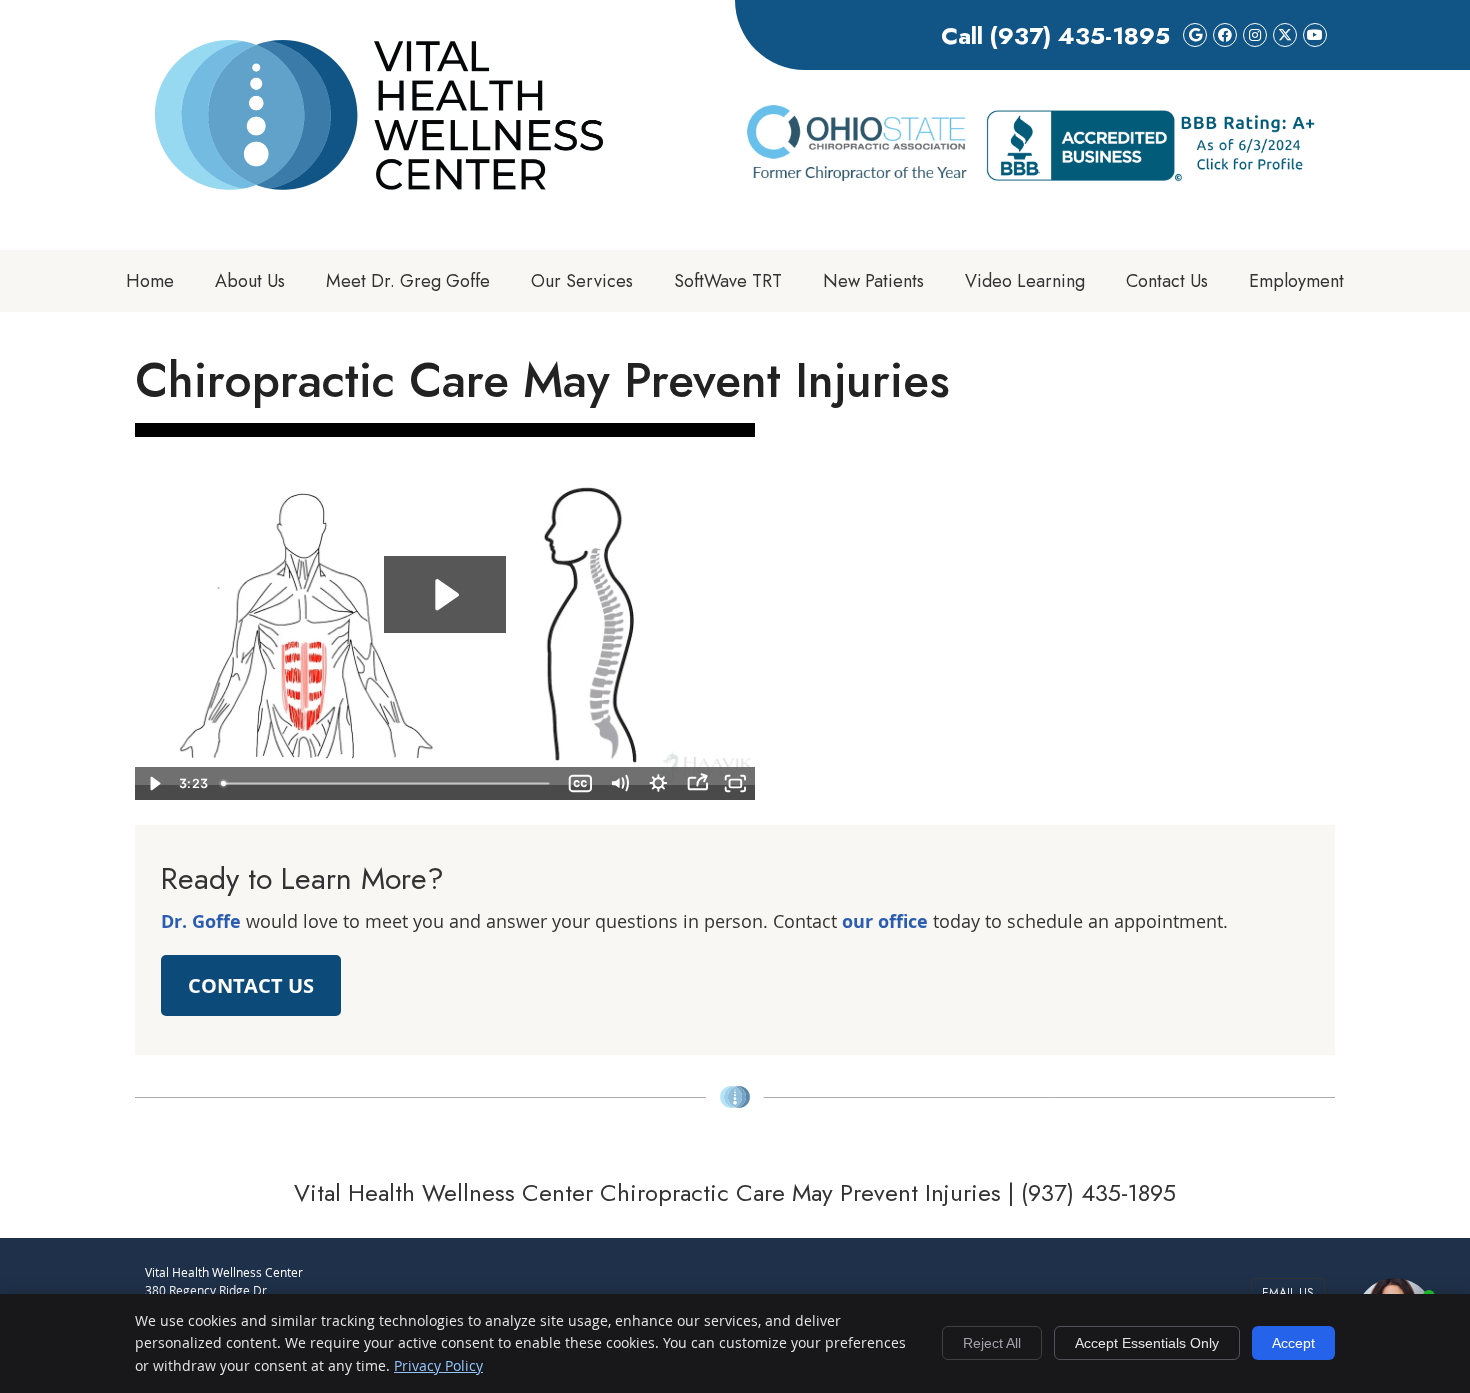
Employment (1296, 281)
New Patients (873, 281)
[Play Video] (154, 783)
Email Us (1288, 1293)
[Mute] (619, 783)
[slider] (387, 783)
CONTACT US (251, 985)
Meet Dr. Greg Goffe (408, 281)
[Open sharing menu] (697, 783)
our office (885, 921)
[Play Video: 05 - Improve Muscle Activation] (444, 595)
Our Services (582, 281)
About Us (250, 281)
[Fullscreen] (735, 783)
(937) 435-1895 (1079, 35)
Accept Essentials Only (1147, 1343)
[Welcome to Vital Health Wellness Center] (379, 183)
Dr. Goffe (201, 921)
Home (150, 281)
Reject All (992, 1343)
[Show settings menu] (658, 783)
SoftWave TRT (728, 281)
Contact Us (1167, 281)
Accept (1293, 1343)
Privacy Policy (438, 1365)
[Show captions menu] (580, 783)
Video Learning (1025, 281)
